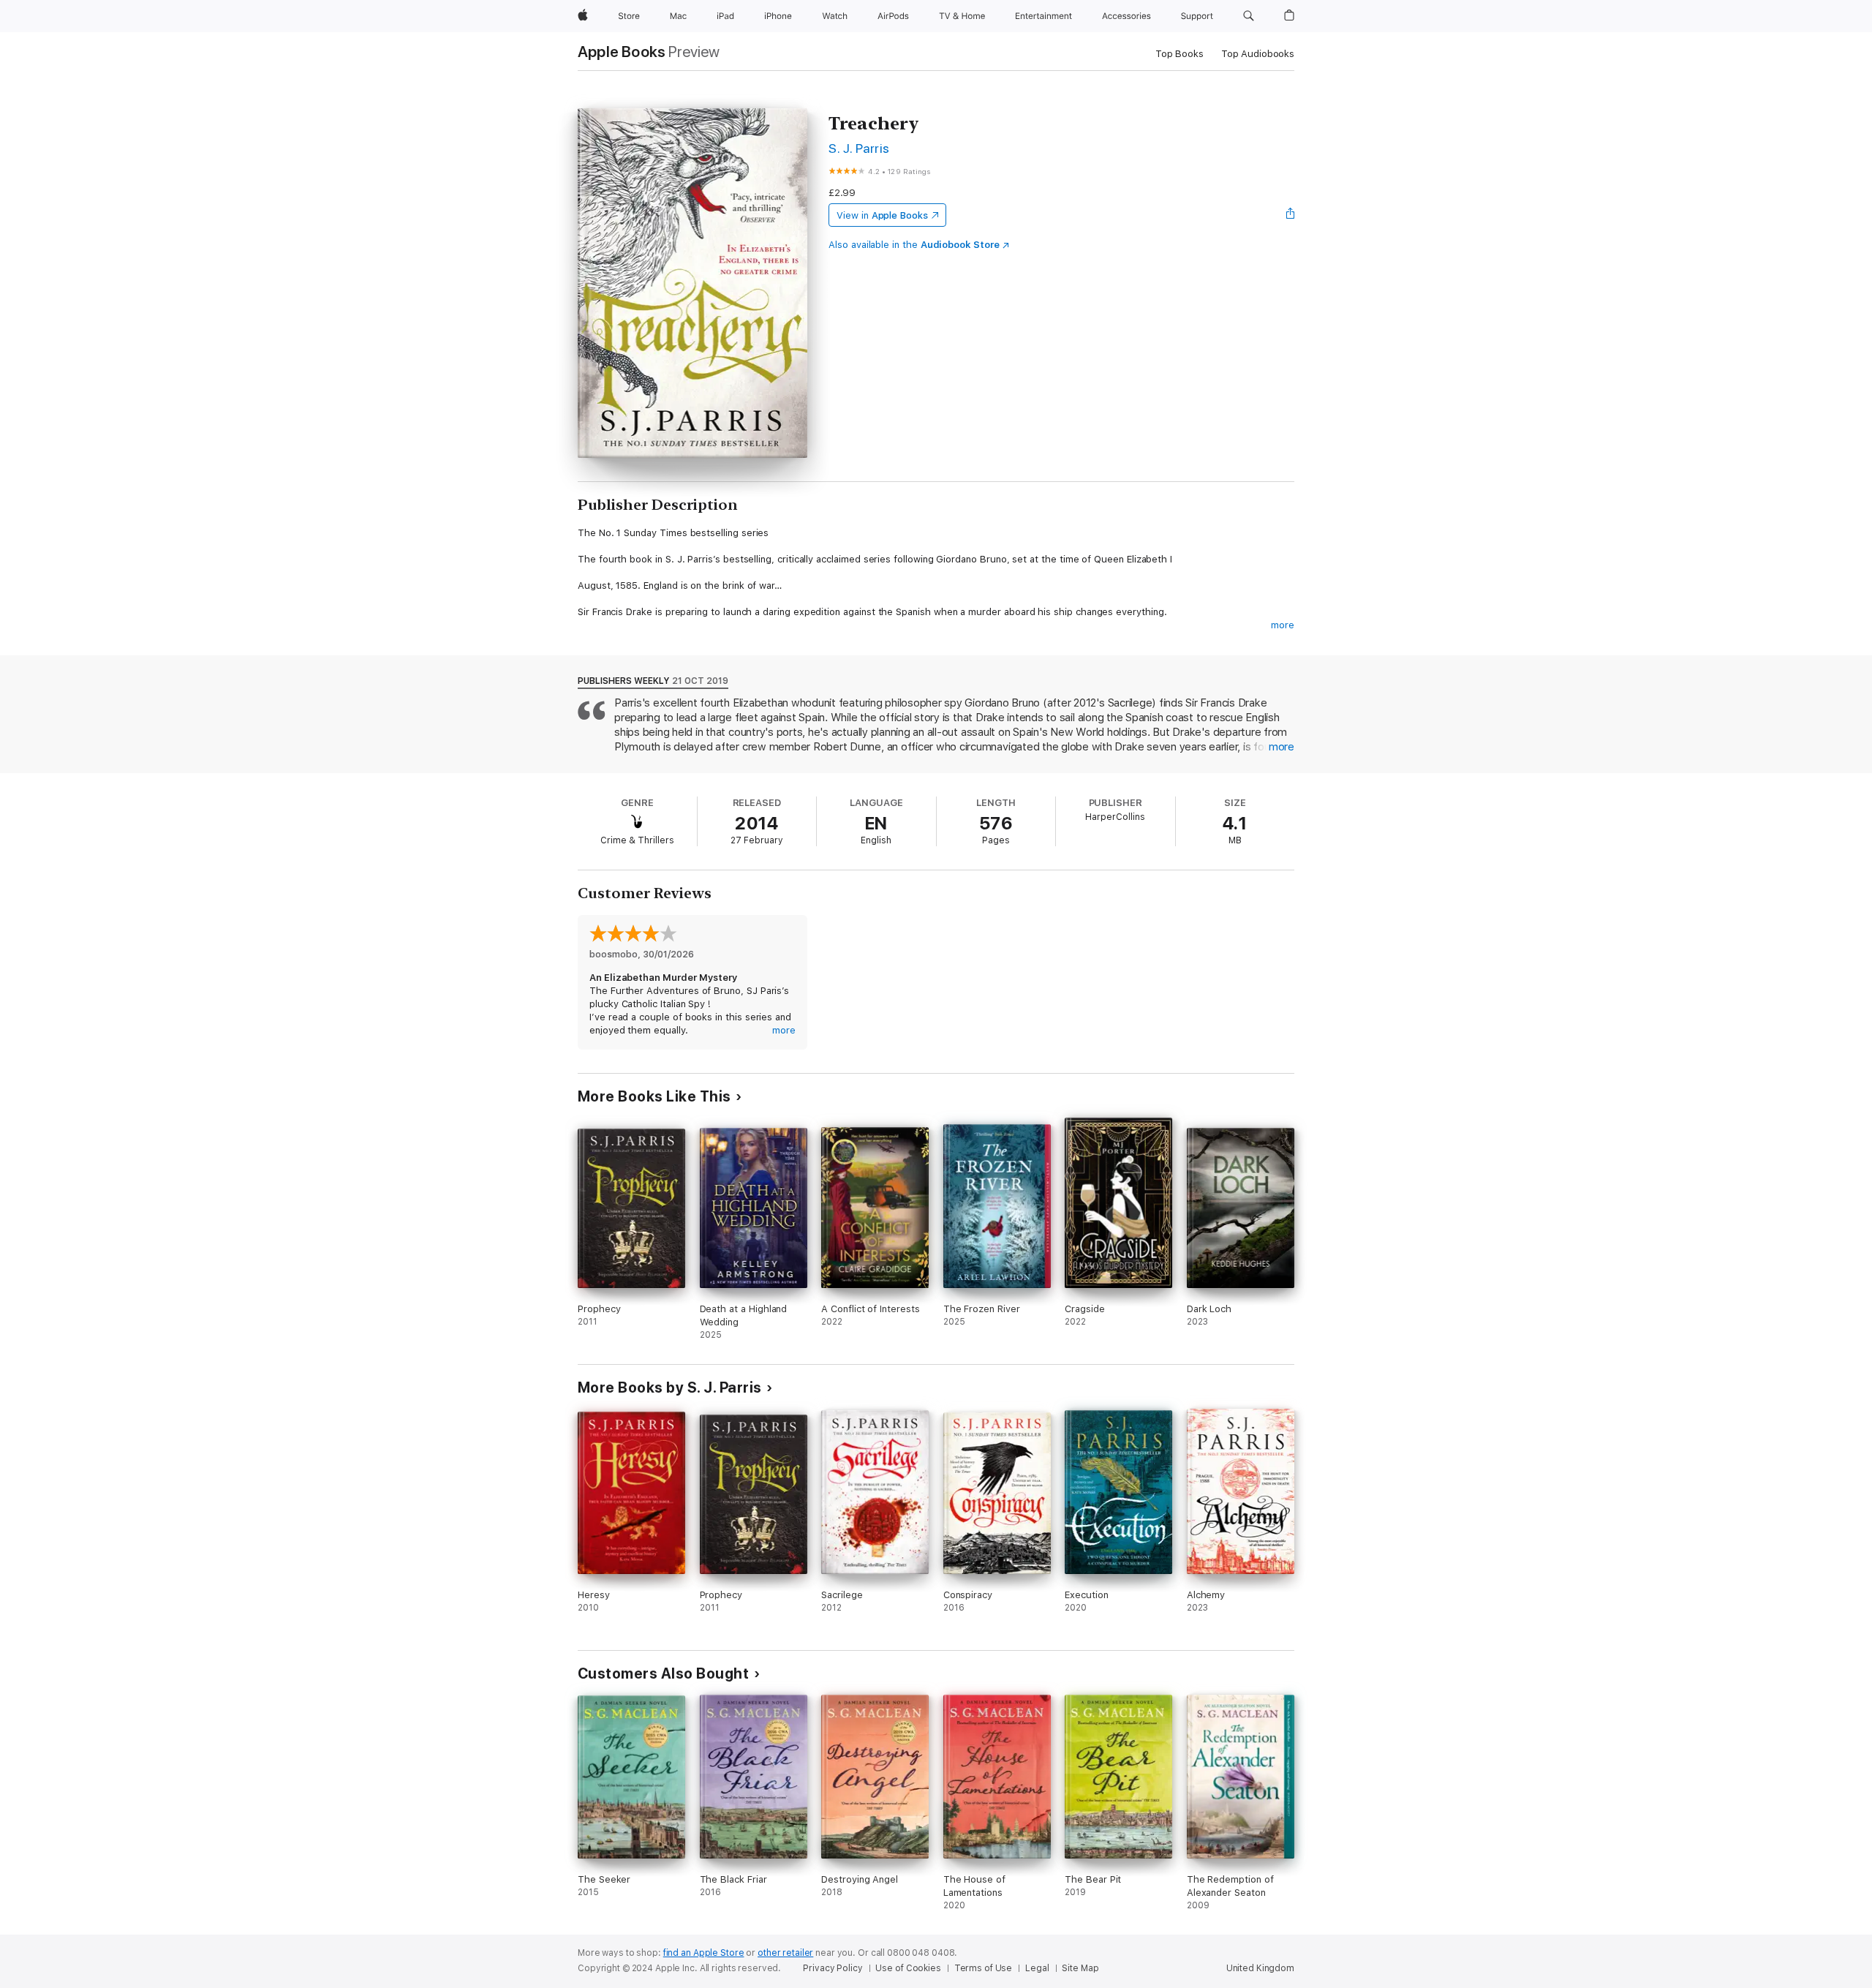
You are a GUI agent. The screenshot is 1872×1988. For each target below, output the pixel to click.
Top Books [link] (1180, 54)
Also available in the (914, 245)
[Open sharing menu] (1291, 215)
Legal (1037, 1968)
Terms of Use (984, 1968)
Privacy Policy (833, 1968)
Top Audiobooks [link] (1258, 54)
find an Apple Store (704, 1953)
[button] (1249, 16)
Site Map (1080, 1968)
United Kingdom (1260, 1968)
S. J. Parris (859, 148)
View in (882, 215)
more (1283, 625)
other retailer (785, 1953)
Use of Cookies (908, 1968)
